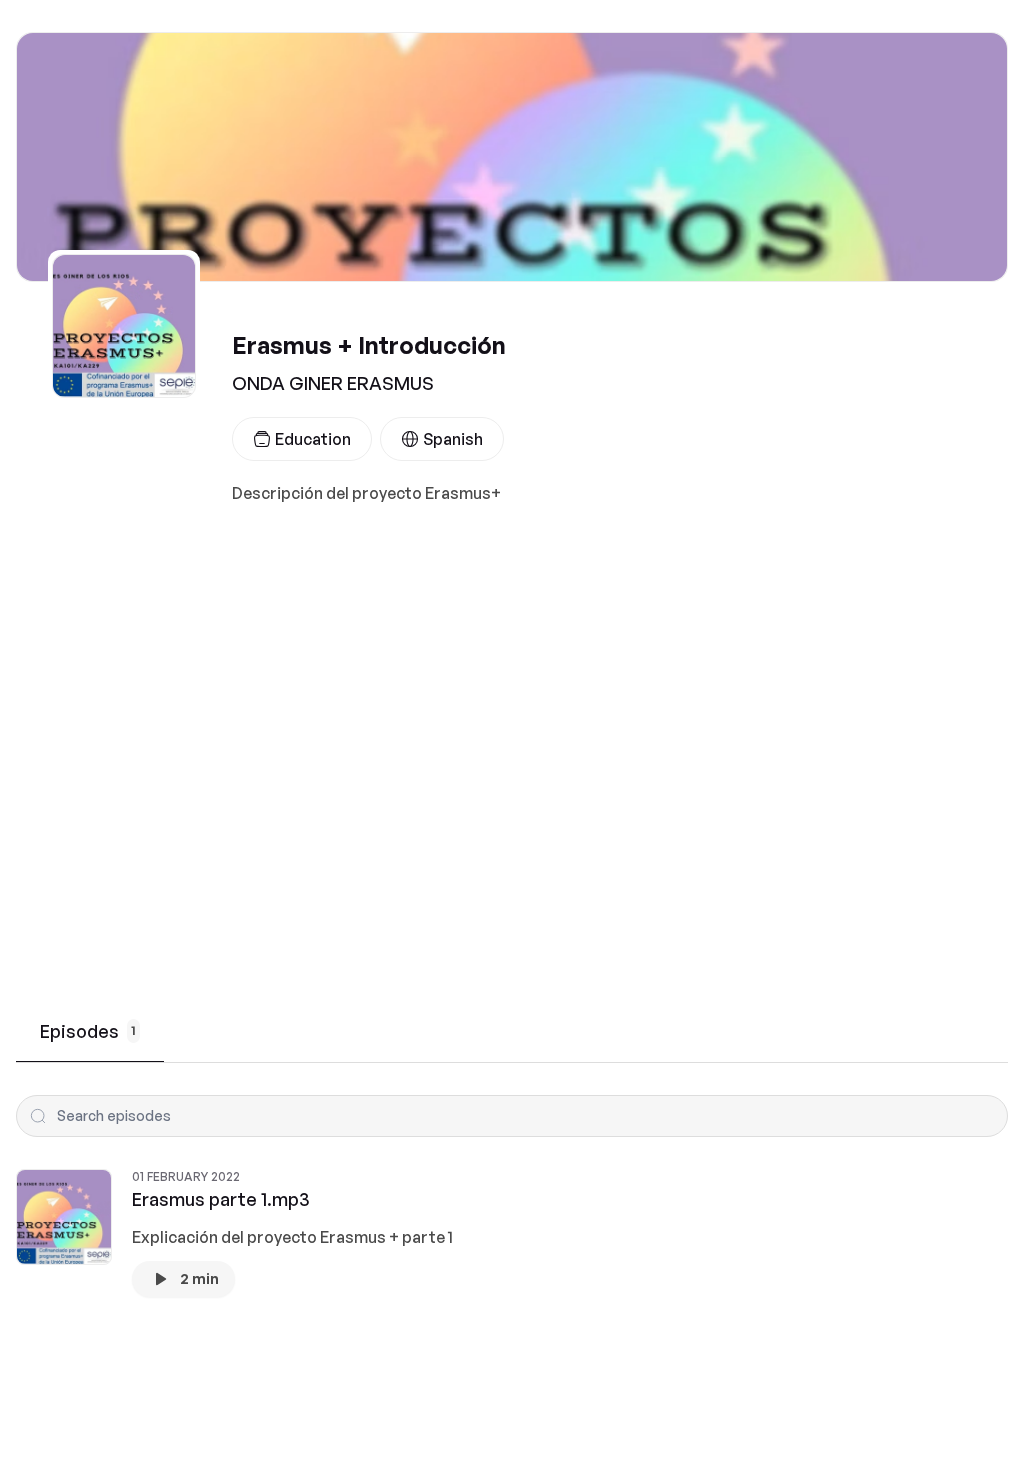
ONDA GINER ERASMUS (333, 383)
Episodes (88, 1031)
